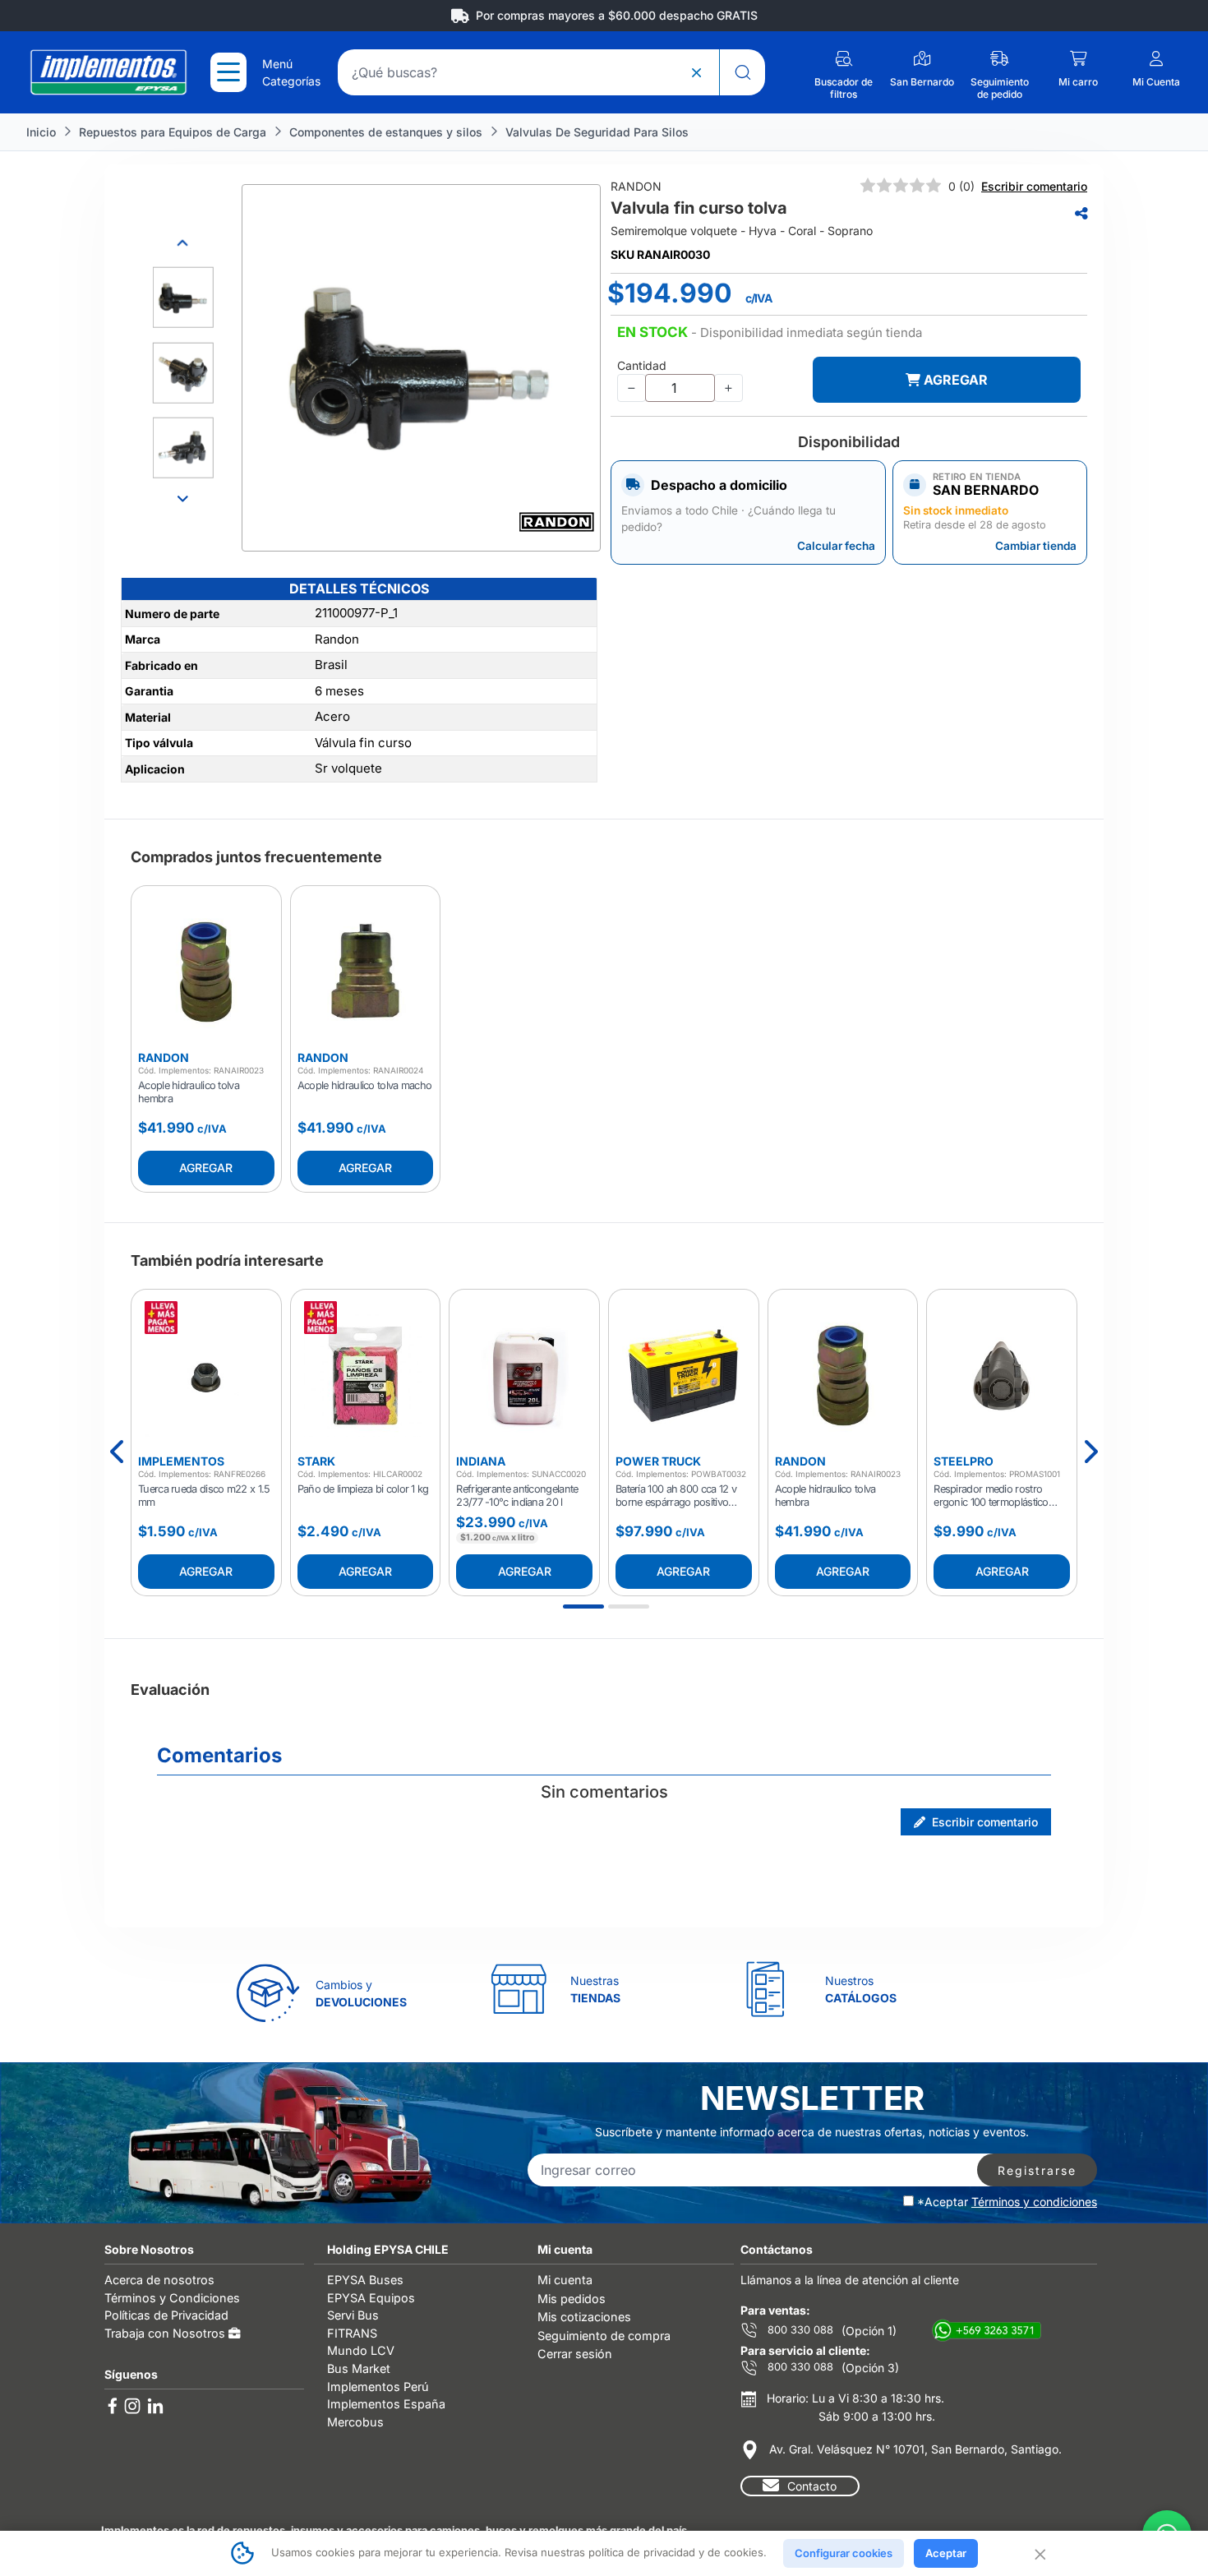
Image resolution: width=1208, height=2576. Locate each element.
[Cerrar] (1039, 2553)
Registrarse (1037, 2170)
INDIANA (481, 1461)
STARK (316, 1461)
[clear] (696, 72)
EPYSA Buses (365, 2280)
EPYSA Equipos (371, 2298)
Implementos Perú (378, 2387)
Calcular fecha (836, 546)
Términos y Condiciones (172, 2298)
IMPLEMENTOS (181, 1461)
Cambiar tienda (1036, 546)
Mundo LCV (361, 2350)
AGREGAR (954, 380)
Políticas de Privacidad (166, 2315)
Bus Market (359, 2368)
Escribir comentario (1034, 186)
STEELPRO (964, 1461)
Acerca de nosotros (159, 2280)
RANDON (164, 1057)
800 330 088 (799, 2330)
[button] (770, 333)
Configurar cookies (844, 2553)
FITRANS (352, 2333)
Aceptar (946, 2553)
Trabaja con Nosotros (166, 2333)
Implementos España (386, 2404)
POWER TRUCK (658, 1461)
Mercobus (355, 2422)
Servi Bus (353, 2315)
